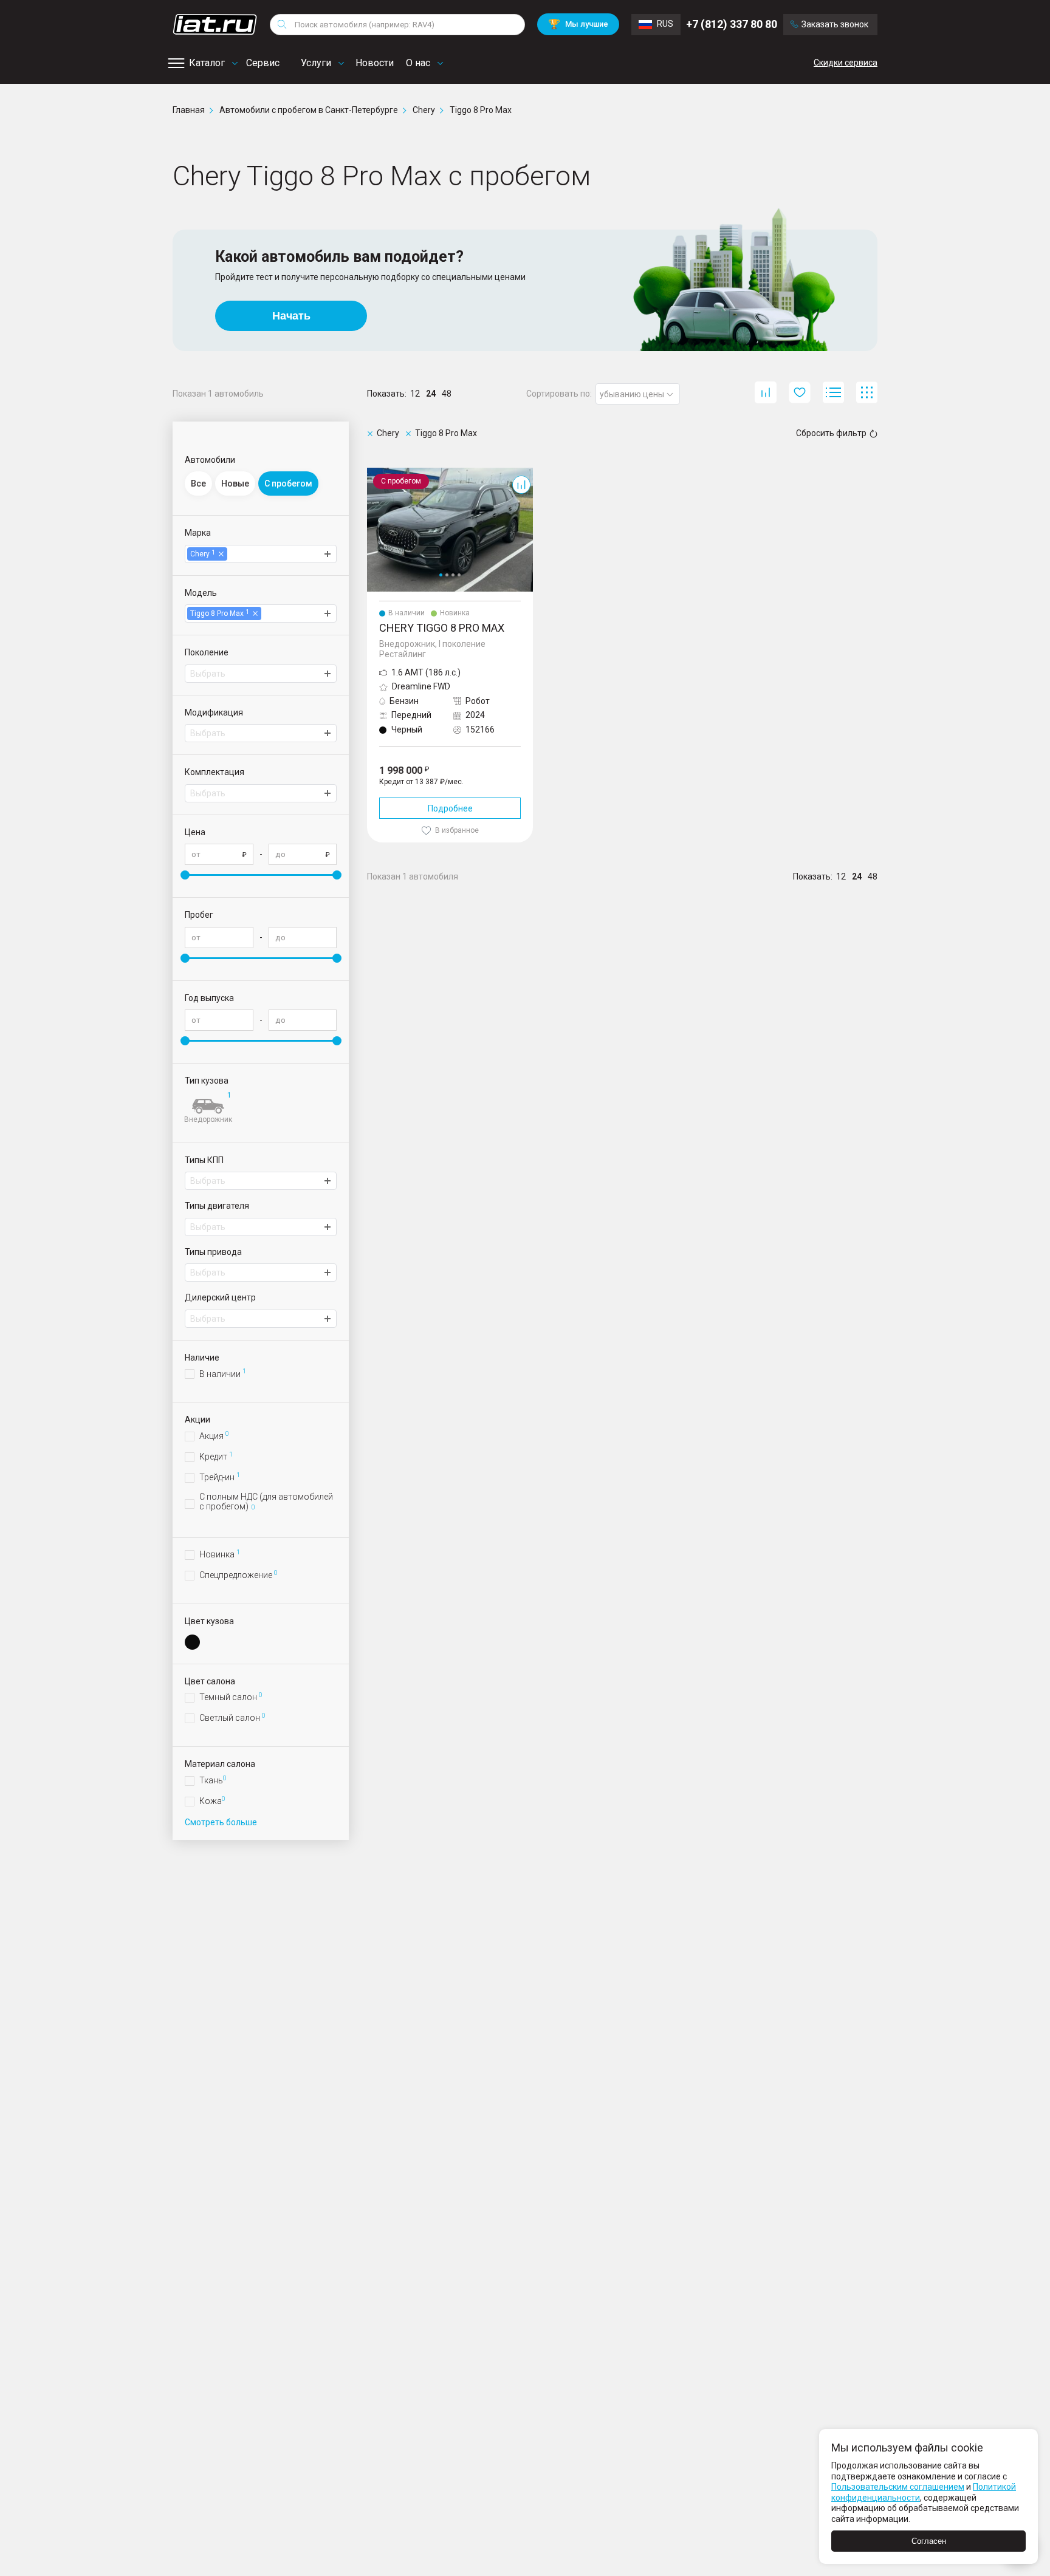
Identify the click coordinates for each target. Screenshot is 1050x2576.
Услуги (316, 63)
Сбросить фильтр (831, 433)
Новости (375, 63)
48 (447, 394)
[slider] (185, 875)
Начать (291, 316)
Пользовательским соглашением (898, 2487)
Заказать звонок (835, 24)
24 (431, 394)
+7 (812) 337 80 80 (732, 24)
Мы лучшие (578, 24)
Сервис (263, 63)
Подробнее (450, 808)
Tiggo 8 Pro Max (398, 473)
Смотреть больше (221, 1822)
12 (415, 394)
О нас (418, 63)
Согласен (929, 2541)
